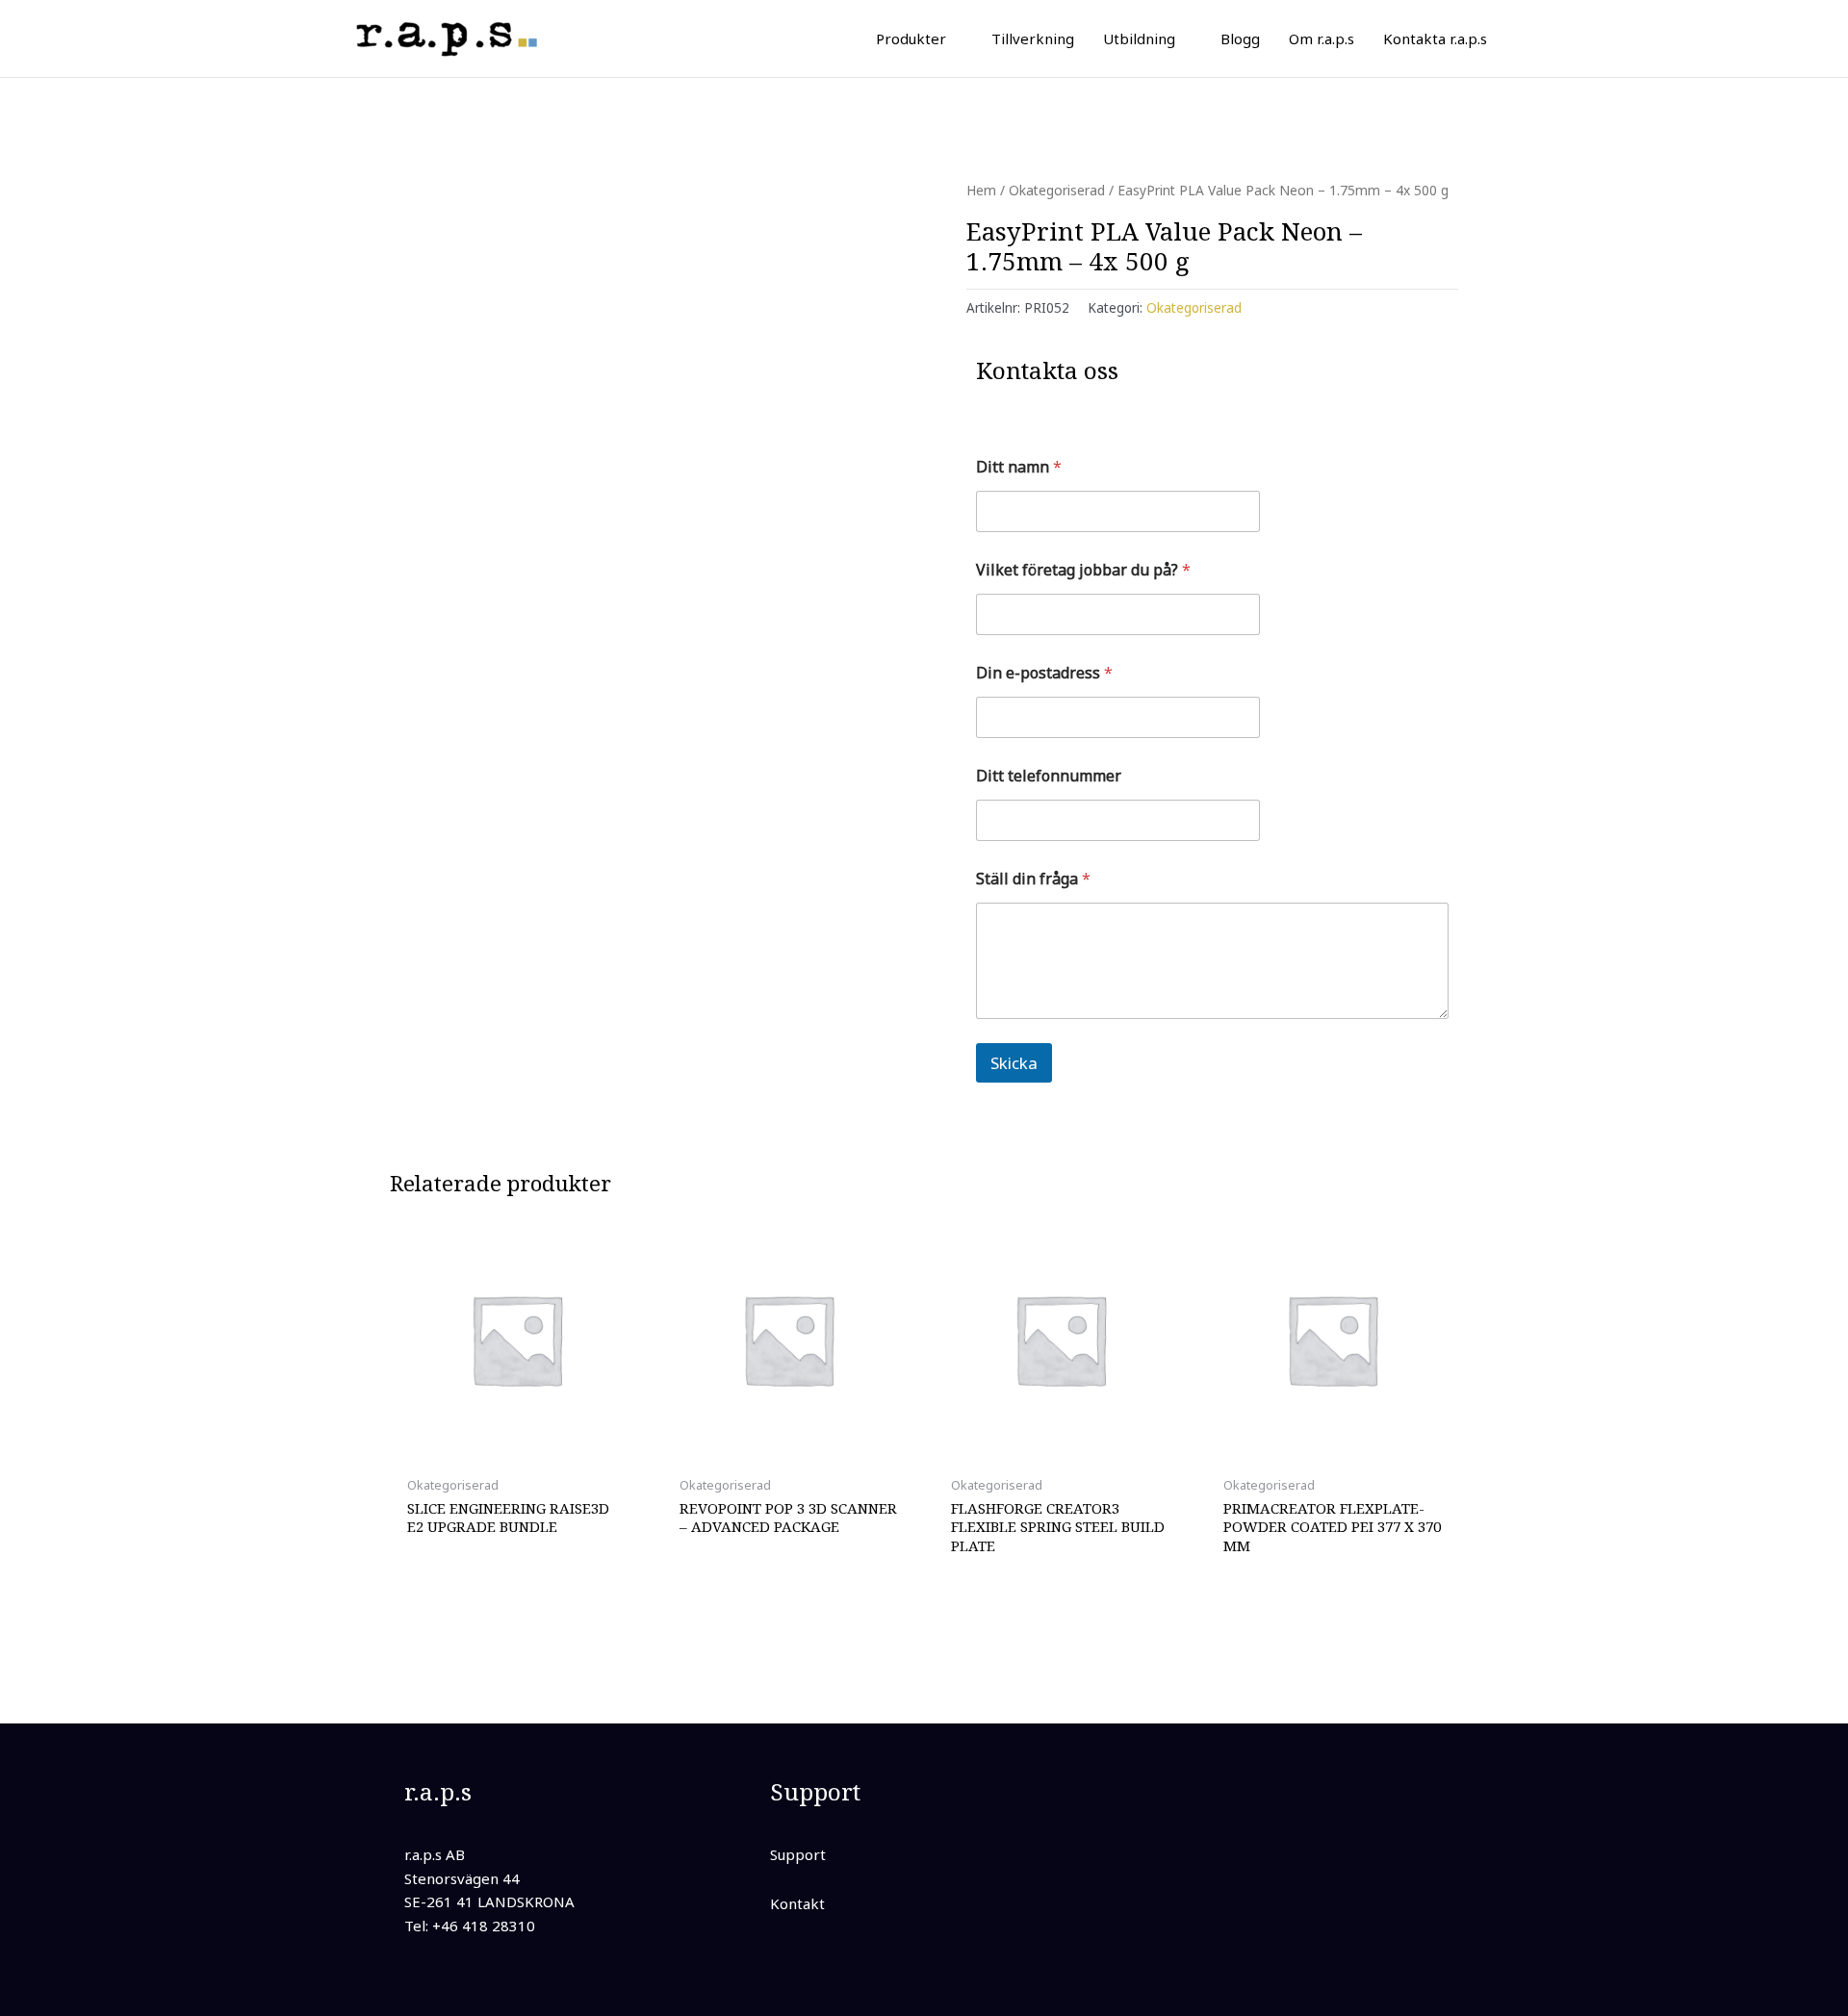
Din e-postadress (1044, 673)
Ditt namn (1019, 467)
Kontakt (797, 1903)
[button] (954, 38)
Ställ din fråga (1033, 879)
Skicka (1014, 1063)
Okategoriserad (1057, 190)
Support (798, 1854)
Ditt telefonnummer (1049, 776)
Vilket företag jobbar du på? (1083, 570)
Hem (981, 190)
